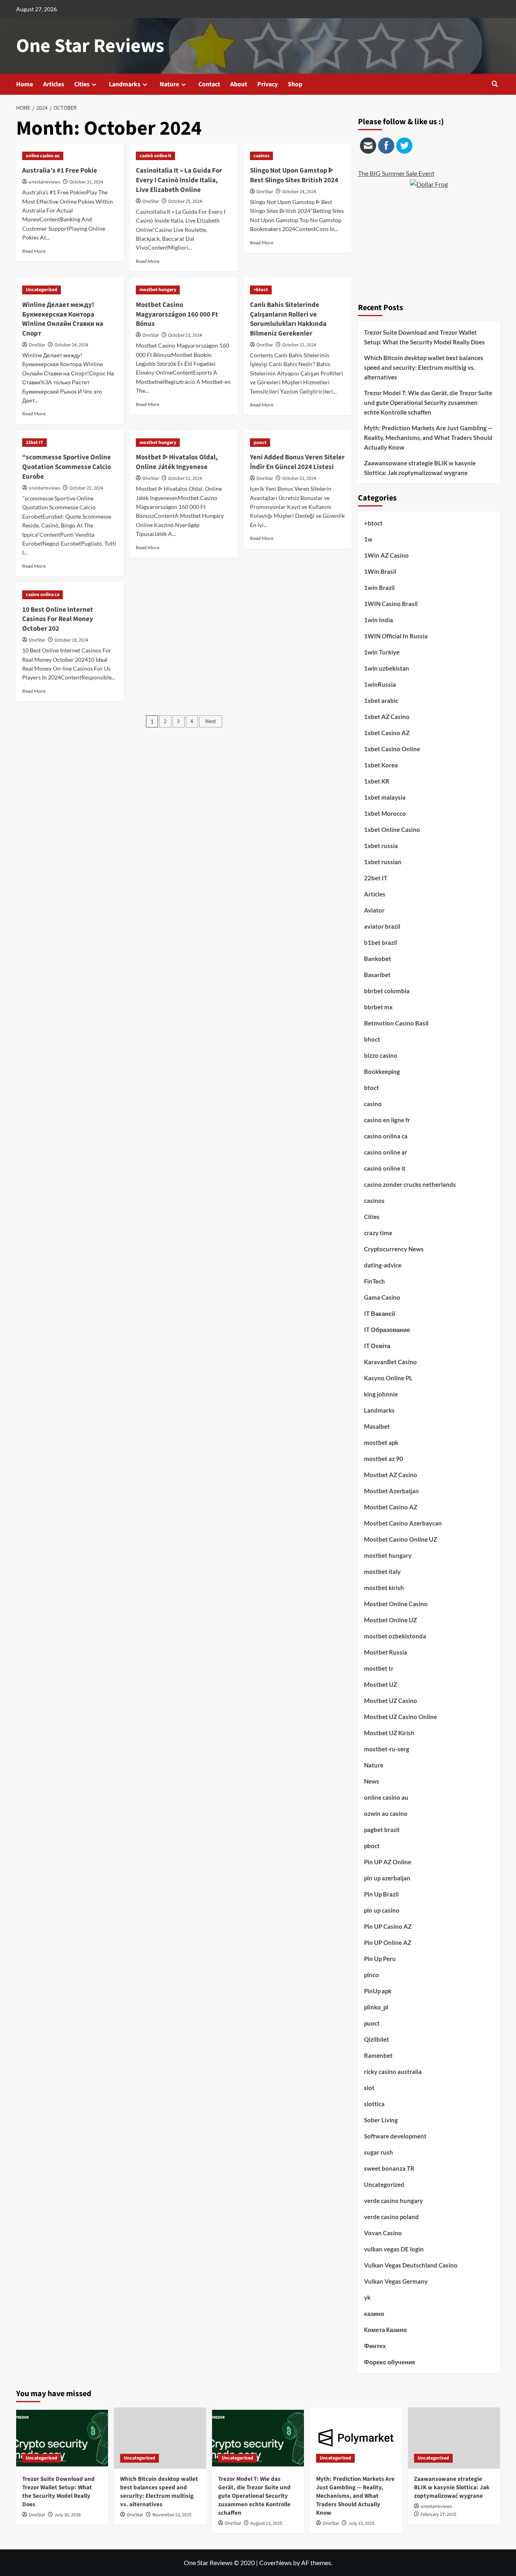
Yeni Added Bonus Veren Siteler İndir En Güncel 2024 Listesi (297, 462)
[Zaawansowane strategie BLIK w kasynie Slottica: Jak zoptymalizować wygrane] (454, 2438)
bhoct (372, 1039)
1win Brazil (379, 588)
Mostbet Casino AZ (391, 1507)
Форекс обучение (390, 2362)
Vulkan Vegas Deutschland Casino (411, 2265)
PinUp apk (378, 1991)
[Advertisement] (429, 240)
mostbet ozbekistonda (395, 1636)
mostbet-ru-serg (387, 1749)
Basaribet (377, 975)
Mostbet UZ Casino (391, 1701)
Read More (34, 251)
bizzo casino (381, 1055)
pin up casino (382, 1910)
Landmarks (125, 84)
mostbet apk (381, 1442)
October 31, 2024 (86, 182)
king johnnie (381, 1394)
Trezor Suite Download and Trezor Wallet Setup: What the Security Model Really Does (424, 337)
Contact (209, 84)
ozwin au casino (386, 1813)
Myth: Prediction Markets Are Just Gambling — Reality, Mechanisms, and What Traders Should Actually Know (429, 438)
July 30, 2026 (68, 2515)
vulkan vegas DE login (394, 2249)
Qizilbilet (377, 2039)
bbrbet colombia (387, 991)
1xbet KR (377, 781)
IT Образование (387, 1330)
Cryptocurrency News (394, 1249)
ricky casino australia (393, 2072)
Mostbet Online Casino (396, 1604)
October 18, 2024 (71, 640)
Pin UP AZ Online (388, 1862)
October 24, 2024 (299, 192)
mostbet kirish (384, 1588)
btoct (371, 1088)
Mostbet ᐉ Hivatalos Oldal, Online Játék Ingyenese (177, 462)
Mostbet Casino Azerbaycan (403, 1523)
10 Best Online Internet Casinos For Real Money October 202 (58, 619)
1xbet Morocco (385, 813)
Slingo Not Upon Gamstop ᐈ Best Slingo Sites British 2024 (294, 175)
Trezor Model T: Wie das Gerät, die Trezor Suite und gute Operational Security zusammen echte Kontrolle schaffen (428, 402)
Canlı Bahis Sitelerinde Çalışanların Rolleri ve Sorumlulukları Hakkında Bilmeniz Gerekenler (288, 319)
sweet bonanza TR (389, 2168)
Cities (82, 84)
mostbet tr (379, 1668)
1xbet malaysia (385, 797)
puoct (260, 443)
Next (211, 721)
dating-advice (383, 1265)
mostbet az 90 (384, 1459)
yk (367, 2297)
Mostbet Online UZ (390, 1620)
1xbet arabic (381, 700)
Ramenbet (378, 2055)
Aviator (374, 910)
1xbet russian (383, 862)
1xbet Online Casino (392, 829)
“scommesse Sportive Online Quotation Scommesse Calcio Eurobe (67, 467)
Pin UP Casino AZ (388, 1926)
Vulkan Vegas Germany (396, 2281)
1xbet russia (381, 846)
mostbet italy (382, 1571)
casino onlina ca (43, 595)
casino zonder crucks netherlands (410, 1184)
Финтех (375, 2346)
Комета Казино (385, 2330)
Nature (169, 84)
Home (25, 84)
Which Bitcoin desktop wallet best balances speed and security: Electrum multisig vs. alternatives (424, 367)
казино (374, 2313)
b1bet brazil (381, 942)
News (372, 1781)
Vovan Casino (383, 2233)
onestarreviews (44, 182)
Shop (295, 84)
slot (369, 2088)
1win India (379, 620)
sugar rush (379, 2152)
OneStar (151, 201)
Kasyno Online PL (388, 1378)
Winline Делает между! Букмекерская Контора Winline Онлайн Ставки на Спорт (63, 319)
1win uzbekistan (387, 668)
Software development (395, 2136)
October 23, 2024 (185, 335)
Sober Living (381, 2120)
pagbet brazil (382, 1830)
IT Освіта (377, 1346)
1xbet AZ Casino (387, 717)
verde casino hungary (393, 2201)
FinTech (375, 1281)
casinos (261, 156)
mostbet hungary (158, 290)
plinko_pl (376, 2007)
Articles (54, 84)
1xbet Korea (381, 765)
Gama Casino (382, 1297)
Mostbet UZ (381, 1684)
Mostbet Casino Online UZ (401, 1539)
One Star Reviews (90, 46)
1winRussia (380, 684)
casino (373, 1104)
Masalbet (377, 1426)
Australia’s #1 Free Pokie (60, 171)
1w (368, 539)
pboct (372, 1846)
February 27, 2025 (438, 2515)
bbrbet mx (378, 1007)
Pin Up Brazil (381, 1894)
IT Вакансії (380, 1313)
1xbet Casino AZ (387, 733)
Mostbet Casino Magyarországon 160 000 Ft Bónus (177, 315)
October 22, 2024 (299, 345)
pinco (371, 1975)
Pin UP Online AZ (388, 1942)
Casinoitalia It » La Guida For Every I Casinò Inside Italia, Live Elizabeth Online (179, 180)
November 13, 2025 (172, 2515)
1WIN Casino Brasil (391, 604)
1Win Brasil (380, 571)
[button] (495, 84)
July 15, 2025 (361, 2523)
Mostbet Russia (386, 1652)
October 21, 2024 (185, 478)
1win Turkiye (382, 652)
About (239, 84)
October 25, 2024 (185, 201)
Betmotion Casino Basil (396, 1023)
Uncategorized (42, 290)
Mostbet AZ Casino (391, 1475)
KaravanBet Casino (390, 1362)
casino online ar (386, 1152)
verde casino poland (391, 2217)
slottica (374, 2104)
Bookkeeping (382, 1071)
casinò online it (155, 156)
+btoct (261, 290)
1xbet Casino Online (392, 749)
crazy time (378, 1233)
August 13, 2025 (266, 2523)
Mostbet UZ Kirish (389, 1733)
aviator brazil (382, 926)
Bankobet (378, 959)
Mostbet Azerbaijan (391, 1491)
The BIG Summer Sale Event (396, 173)
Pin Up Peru (380, 1959)
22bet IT (34, 443)
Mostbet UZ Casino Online (401, 1717)
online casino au (43, 156)
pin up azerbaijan (387, 1878)
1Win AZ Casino (386, 555)
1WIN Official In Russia (396, 636)
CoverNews (276, 2562)
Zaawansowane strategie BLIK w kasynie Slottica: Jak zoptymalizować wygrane (420, 468)
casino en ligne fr (387, 1120)
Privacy (267, 84)
